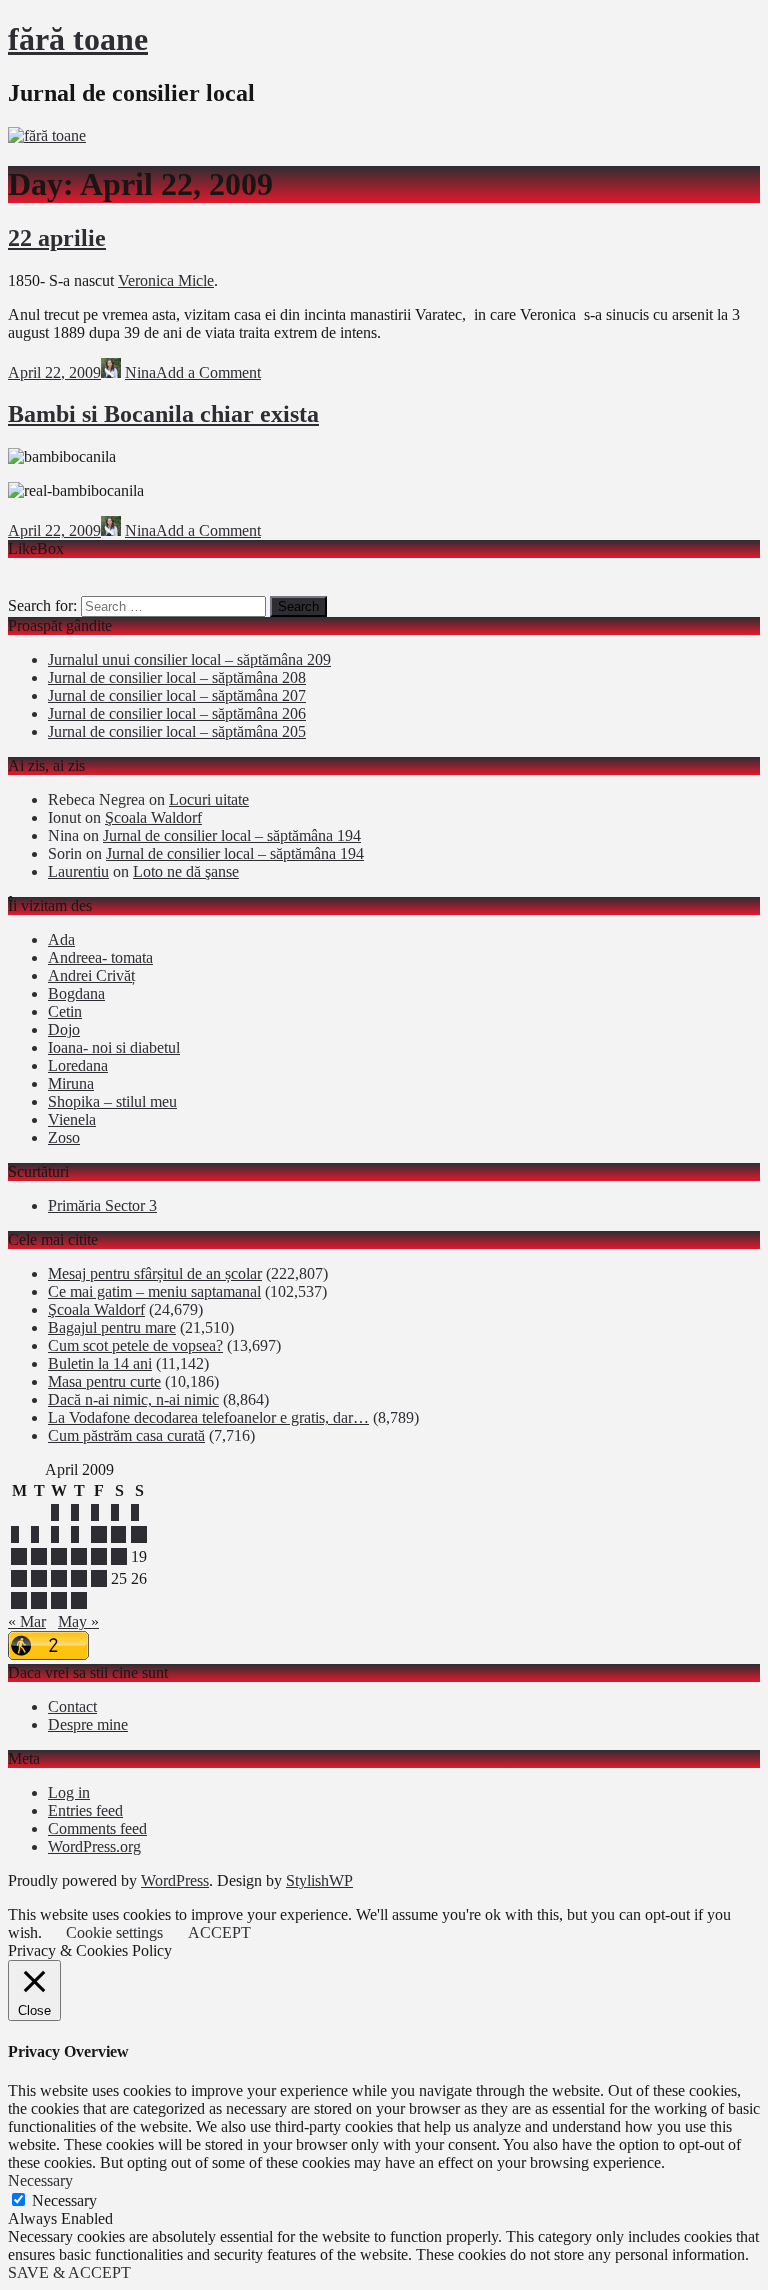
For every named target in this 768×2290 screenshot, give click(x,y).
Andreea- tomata (100, 957)
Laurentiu (78, 871)
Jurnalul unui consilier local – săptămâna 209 (189, 659)
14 (39, 1556)
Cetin (65, 1011)
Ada (61, 939)
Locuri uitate (209, 799)
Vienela (72, 1119)
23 (79, 1578)
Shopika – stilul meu (112, 1101)
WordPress (175, 1880)
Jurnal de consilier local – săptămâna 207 (177, 695)
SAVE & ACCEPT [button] (69, 2272)
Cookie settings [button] (114, 1932)
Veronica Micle (166, 280)
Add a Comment (208, 372)
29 (59, 1600)
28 (39, 1600)
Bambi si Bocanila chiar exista (163, 414)
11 (118, 1534)
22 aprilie (57, 238)
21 (39, 1578)
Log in (69, 1792)
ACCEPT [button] (219, 1932)
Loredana (78, 1065)
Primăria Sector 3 (102, 1205)
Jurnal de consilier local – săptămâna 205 (177, 731)
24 (99, 1578)
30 (79, 1600)
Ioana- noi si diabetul (114, 1047)
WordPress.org (94, 1846)
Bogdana (76, 993)
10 (99, 1534)
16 (79, 1556)
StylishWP (319, 1880)
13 (19, 1556)
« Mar (27, 1621)
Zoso (64, 1137)
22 (59, 1578)
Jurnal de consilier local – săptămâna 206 (177, 713)
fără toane (78, 39)
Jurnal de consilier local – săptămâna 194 (232, 835)
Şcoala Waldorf (153, 817)
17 (99, 1556)
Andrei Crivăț (91, 975)
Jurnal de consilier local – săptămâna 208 (177, 677)
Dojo (64, 1029)
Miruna (71, 1083)
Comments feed (97, 1828)
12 (139, 1534)
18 (119, 1556)
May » (78, 1621)
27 (19, 1600)
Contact (72, 1706)
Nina (140, 372)
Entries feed (85, 1810)
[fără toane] (47, 135)
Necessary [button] (40, 2180)
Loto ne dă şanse (186, 871)
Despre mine (88, 1724)
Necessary (64, 2200)
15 (59, 1556)
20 (19, 1578)
